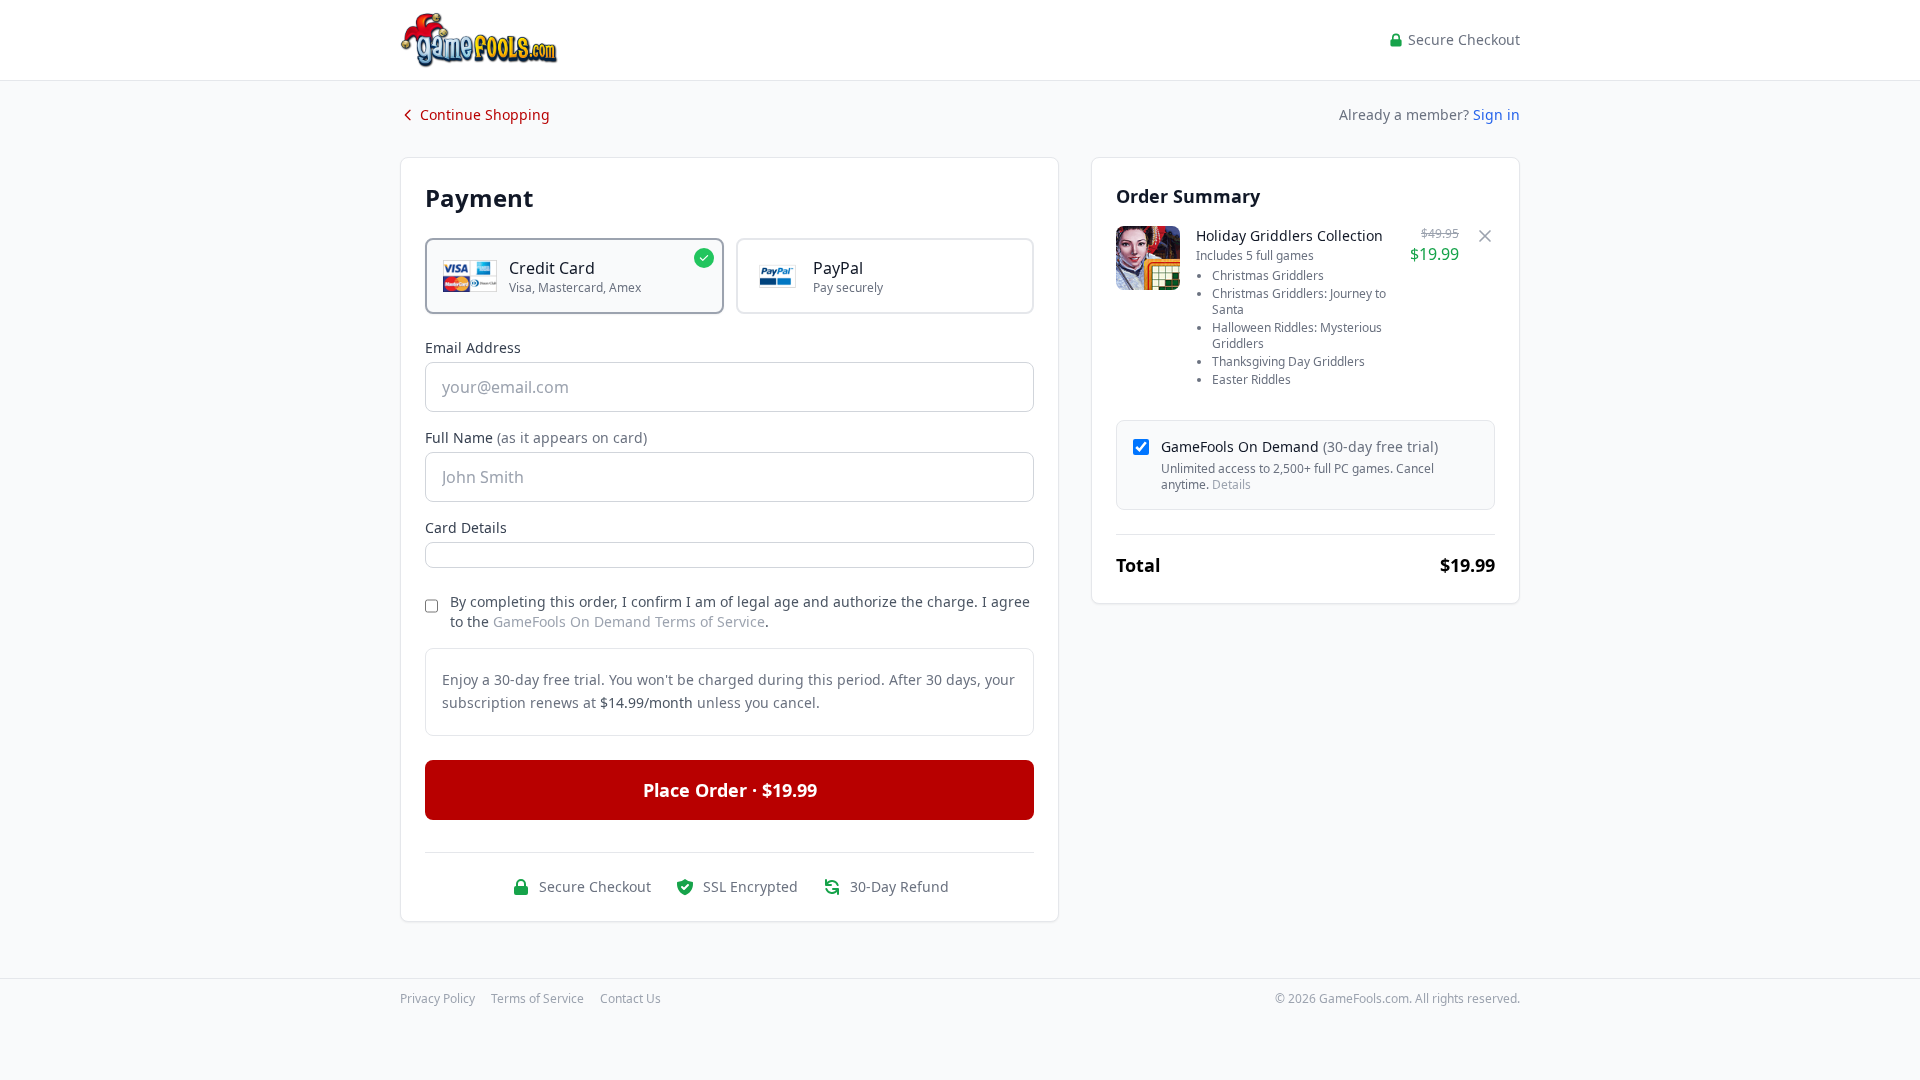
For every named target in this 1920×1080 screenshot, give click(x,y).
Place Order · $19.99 (730, 790)
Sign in (1496, 114)
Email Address (473, 347)
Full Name (536, 437)
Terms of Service (537, 999)
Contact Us (630, 999)
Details (1231, 484)
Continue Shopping (485, 114)
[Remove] (1485, 236)
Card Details (466, 527)
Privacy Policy (437, 999)
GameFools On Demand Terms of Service (629, 621)
